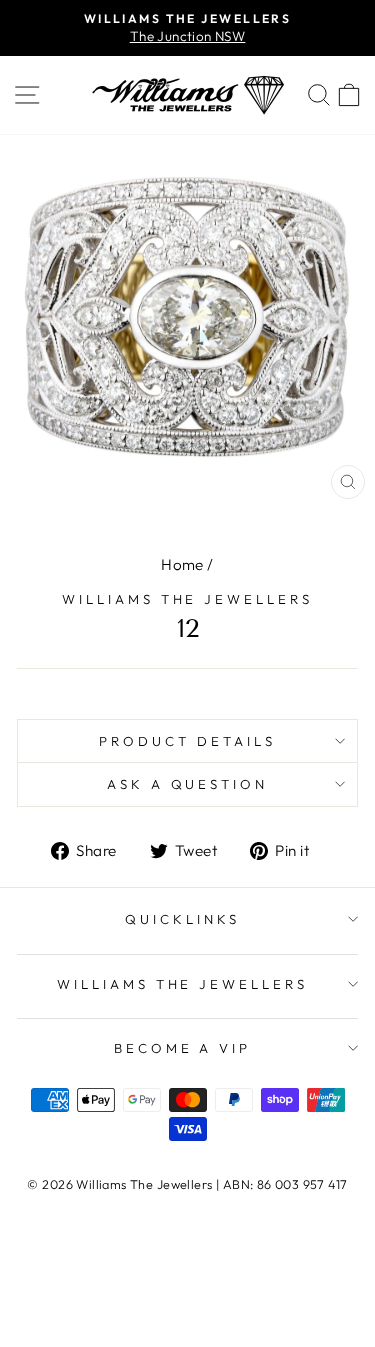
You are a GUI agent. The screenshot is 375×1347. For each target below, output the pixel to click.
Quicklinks (182, 919)
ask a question (188, 784)
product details (187, 741)
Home (182, 564)
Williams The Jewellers (187, 599)
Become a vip (183, 1048)
